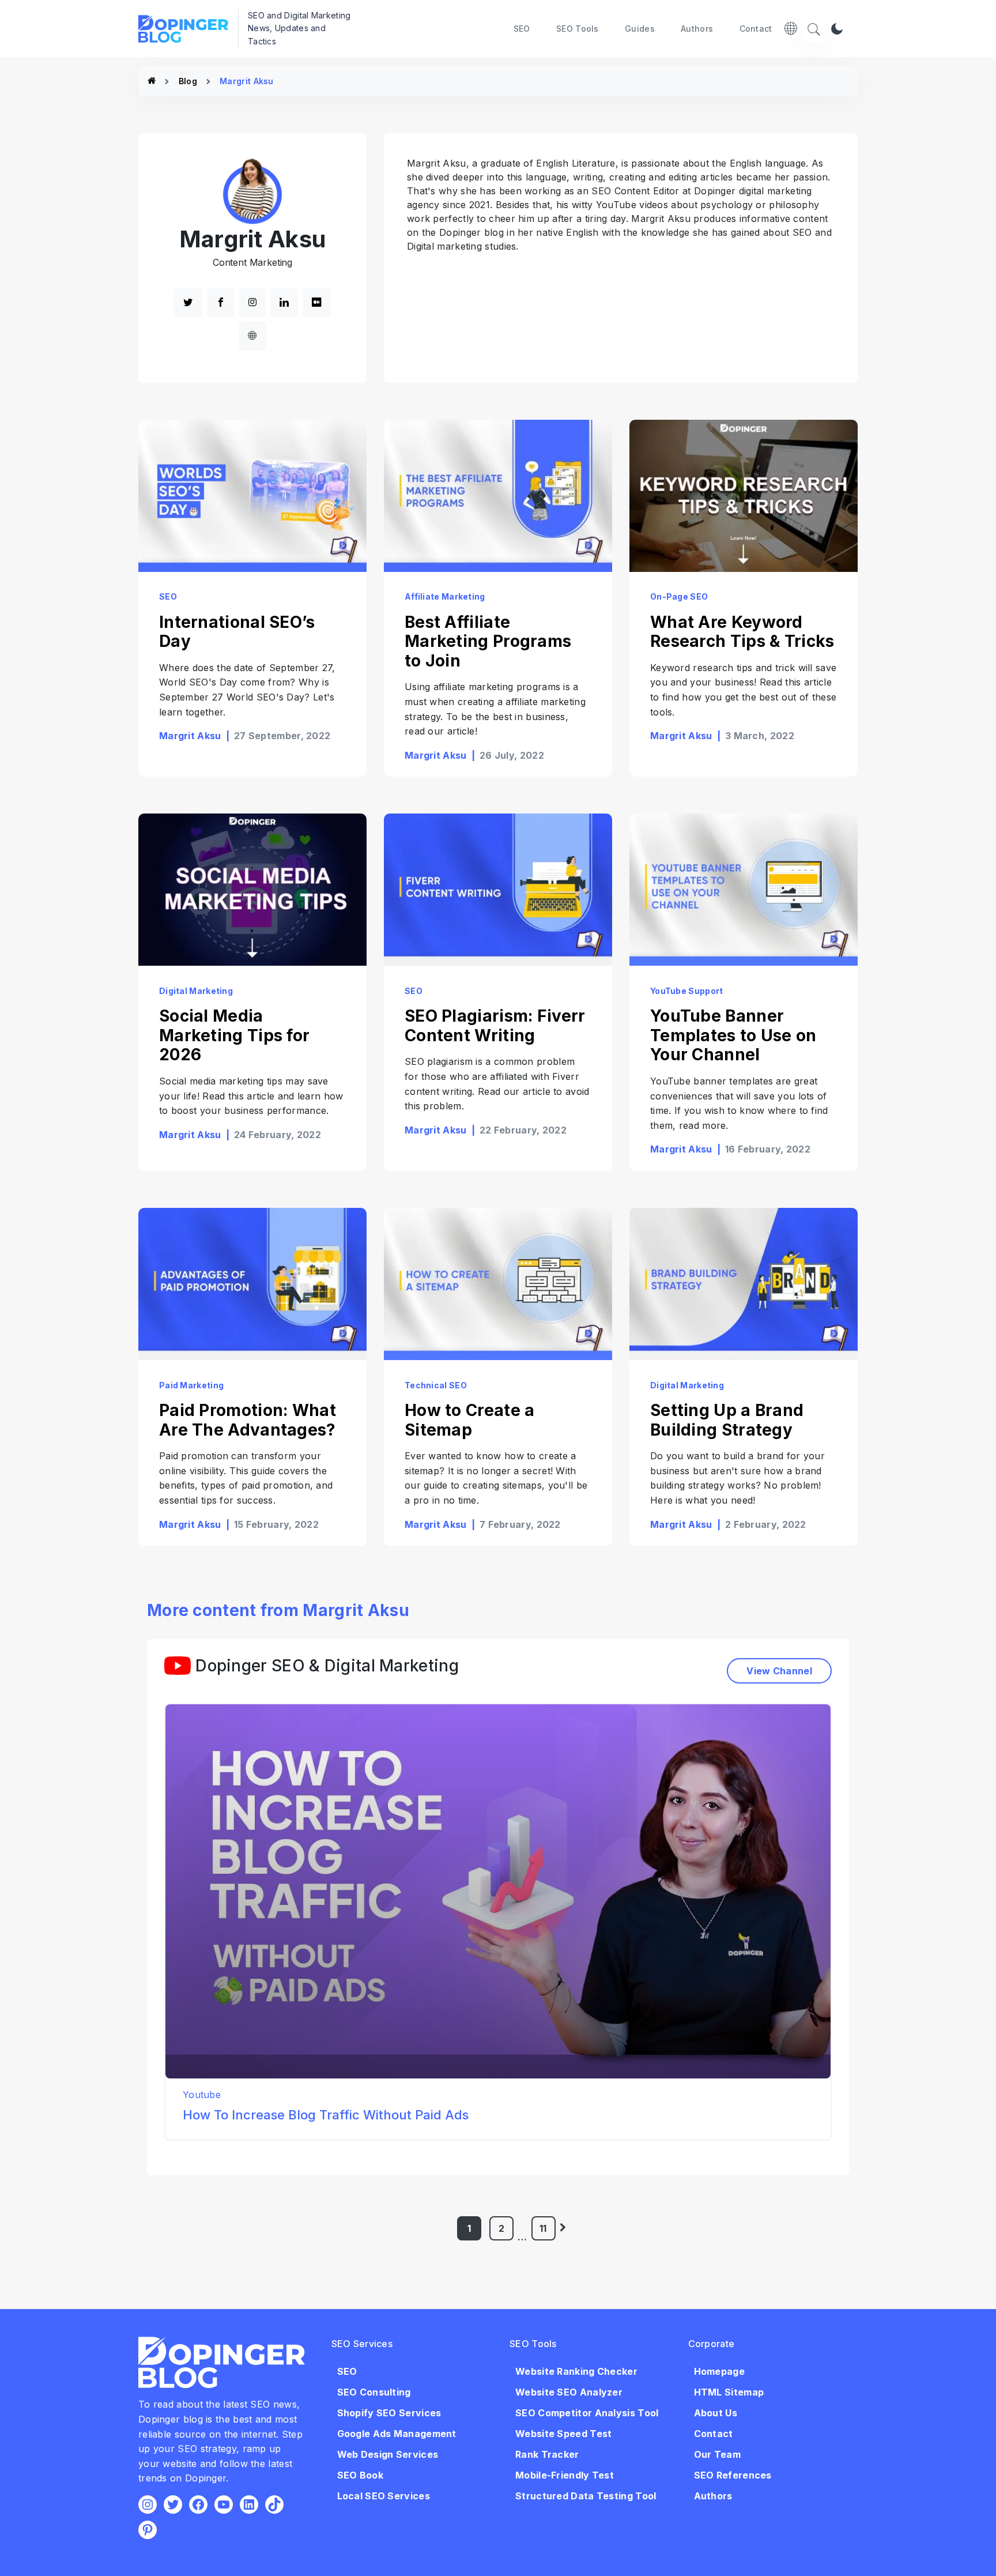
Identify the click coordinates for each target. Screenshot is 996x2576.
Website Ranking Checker (576, 2371)
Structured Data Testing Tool (586, 2496)
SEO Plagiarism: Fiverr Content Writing (495, 1026)
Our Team (717, 2454)
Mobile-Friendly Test (565, 2475)
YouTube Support (687, 991)
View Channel (779, 1671)
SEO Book (360, 2475)
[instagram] (252, 303)
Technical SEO (436, 1385)
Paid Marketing (191, 1385)
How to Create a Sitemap (470, 1420)
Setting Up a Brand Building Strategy (727, 1420)
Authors (697, 29)
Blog (188, 81)
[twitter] (188, 303)
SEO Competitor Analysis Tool (587, 2413)
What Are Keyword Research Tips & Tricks (742, 632)
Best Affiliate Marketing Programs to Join (488, 641)
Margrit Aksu (190, 736)
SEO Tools (578, 29)
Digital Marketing (196, 991)
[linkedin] (284, 303)
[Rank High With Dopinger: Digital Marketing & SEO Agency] (152, 81)
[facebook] (221, 303)
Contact (756, 29)
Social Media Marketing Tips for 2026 (234, 1035)
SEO (522, 29)
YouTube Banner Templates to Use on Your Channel (733, 1035)
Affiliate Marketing (445, 596)
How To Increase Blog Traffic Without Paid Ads (326, 2115)
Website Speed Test (563, 2434)
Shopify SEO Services (389, 2413)
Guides (640, 29)
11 (543, 2228)
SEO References (733, 2475)
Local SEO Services (384, 2496)
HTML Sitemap (729, 2392)
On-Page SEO (679, 596)
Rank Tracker (547, 2454)
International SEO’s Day (237, 632)
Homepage (719, 2371)
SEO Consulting (374, 2392)
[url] (252, 336)
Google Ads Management (397, 2434)
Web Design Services (388, 2454)
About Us (716, 2413)
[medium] (316, 303)
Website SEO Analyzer (569, 2392)
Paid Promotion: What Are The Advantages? (248, 1420)
